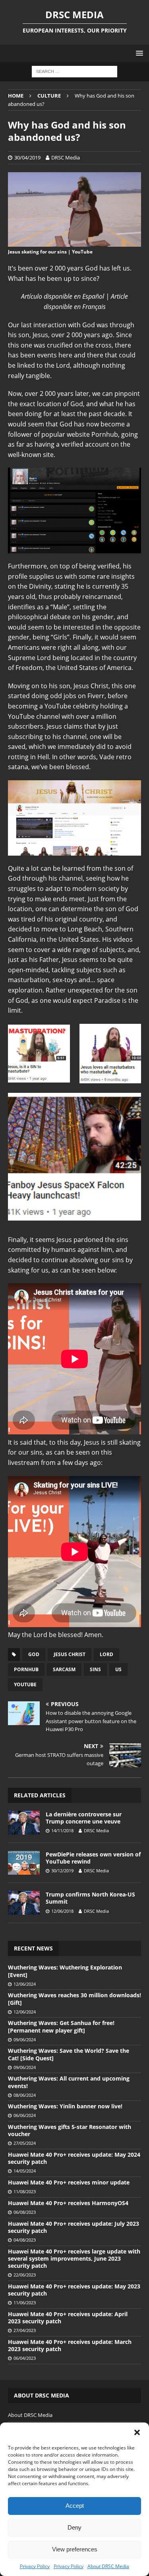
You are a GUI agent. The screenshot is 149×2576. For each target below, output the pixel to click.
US (118, 1669)
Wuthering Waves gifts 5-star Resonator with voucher (70, 2130)
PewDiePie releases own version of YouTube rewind (93, 1858)
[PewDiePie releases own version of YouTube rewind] (24, 1863)
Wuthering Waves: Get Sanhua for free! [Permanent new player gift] (61, 2026)
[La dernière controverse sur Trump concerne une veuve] (24, 1823)
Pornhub (26, 1669)
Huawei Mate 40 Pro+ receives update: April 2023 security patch (68, 2318)
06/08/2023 (25, 2212)
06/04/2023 (25, 2358)
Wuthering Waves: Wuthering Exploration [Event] (65, 1971)
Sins (95, 1669)
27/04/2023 (25, 2330)
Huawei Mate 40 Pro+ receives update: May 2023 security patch (74, 2290)
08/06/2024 (25, 2095)
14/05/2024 (25, 2171)
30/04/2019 (27, 157)
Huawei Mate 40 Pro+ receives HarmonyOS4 (68, 2203)
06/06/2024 (25, 2115)
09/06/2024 (25, 2039)
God (34, 1654)
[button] (137, 2432)
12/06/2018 (62, 1911)
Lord (106, 1654)
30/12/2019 (62, 1871)
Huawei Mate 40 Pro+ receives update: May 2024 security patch (74, 2158)
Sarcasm (64, 1669)
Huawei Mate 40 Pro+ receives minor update (69, 2182)
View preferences (75, 2549)
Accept (75, 2506)
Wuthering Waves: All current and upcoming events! (69, 2082)
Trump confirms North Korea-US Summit (90, 1898)
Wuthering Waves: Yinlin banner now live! (65, 2106)
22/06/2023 (25, 2275)
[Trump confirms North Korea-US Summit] (24, 1903)
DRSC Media (66, 157)
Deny (74, 2527)
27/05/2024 (25, 2143)
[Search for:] (74, 71)
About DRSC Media (108, 2566)
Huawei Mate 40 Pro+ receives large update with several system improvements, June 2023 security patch (74, 2258)
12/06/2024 (25, 1984)
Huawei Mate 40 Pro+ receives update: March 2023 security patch (70, 2345)
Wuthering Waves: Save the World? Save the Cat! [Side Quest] (69, 2054)
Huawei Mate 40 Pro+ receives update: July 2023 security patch (74, 2227)
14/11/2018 (62, 1830)
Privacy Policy (35, 2566)
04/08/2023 (25, 2240)
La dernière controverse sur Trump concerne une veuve (84, 1818)
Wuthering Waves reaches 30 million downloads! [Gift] (74, 1999)
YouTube (25, 1684)
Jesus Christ (70, 1654)
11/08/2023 (25, 2191)
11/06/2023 (25, 2302)
